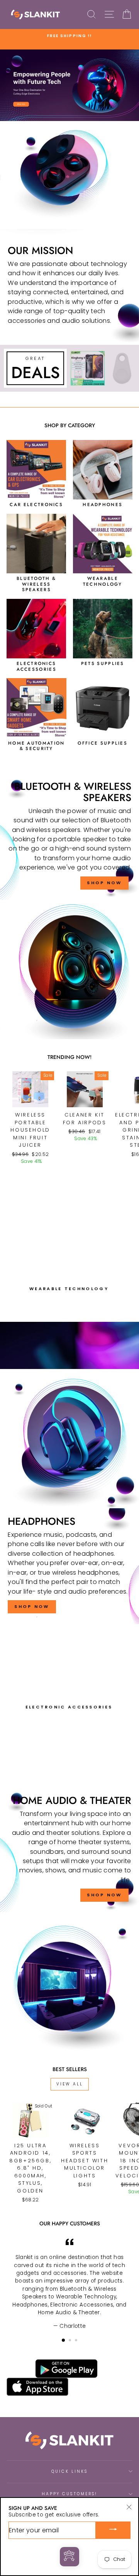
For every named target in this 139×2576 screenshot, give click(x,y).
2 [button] (71, 2341)
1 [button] (64, 2341)
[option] (69, 36)
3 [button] (77, 2341)
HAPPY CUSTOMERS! (69, 2494)
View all (70, 2084)
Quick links (70, 2471)
